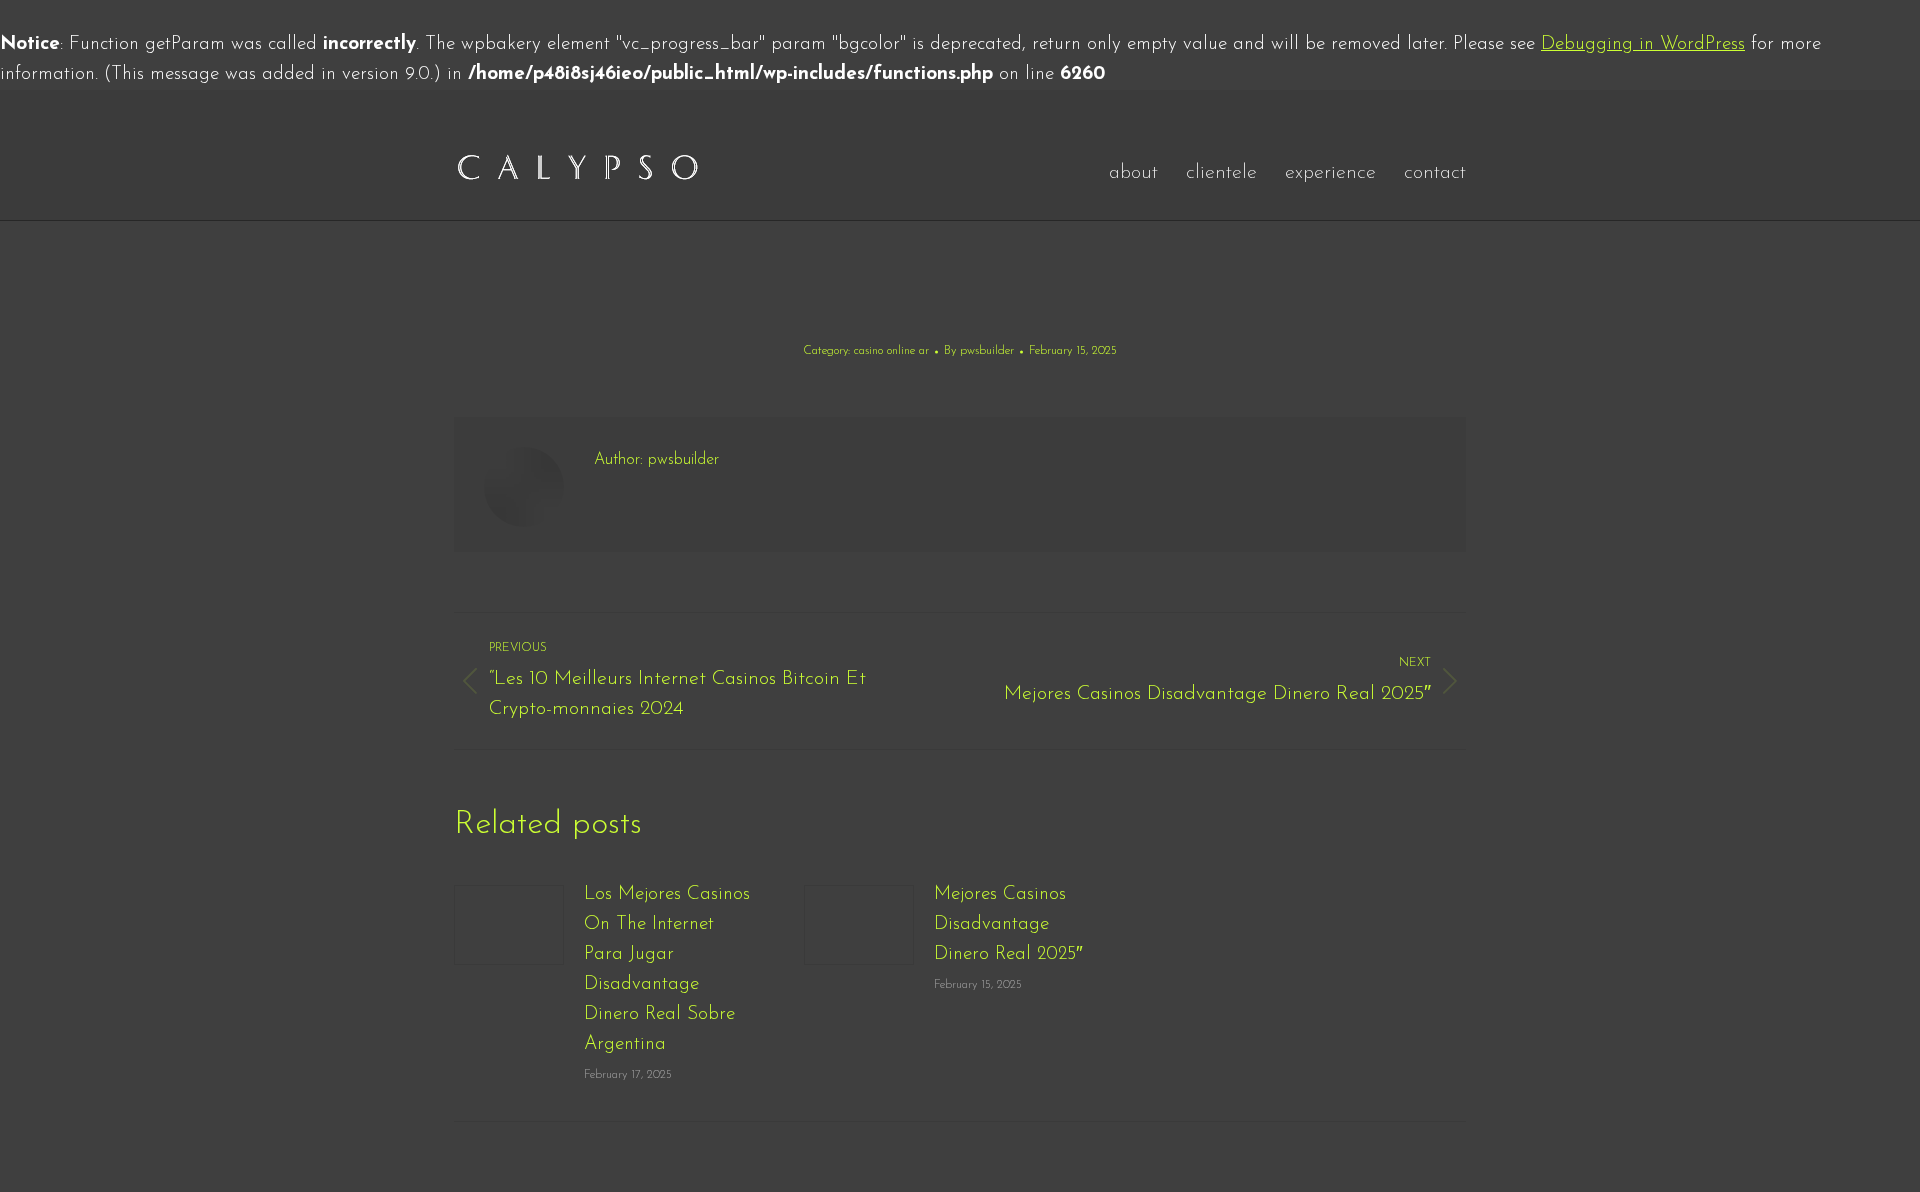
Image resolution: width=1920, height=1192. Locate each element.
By (979, 351)
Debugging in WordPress (1643, 44)
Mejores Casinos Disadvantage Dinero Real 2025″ (1008, 924)
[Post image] (509, 925)
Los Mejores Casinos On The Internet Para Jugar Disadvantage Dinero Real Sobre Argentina (667, 969)
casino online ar (891, 351)
